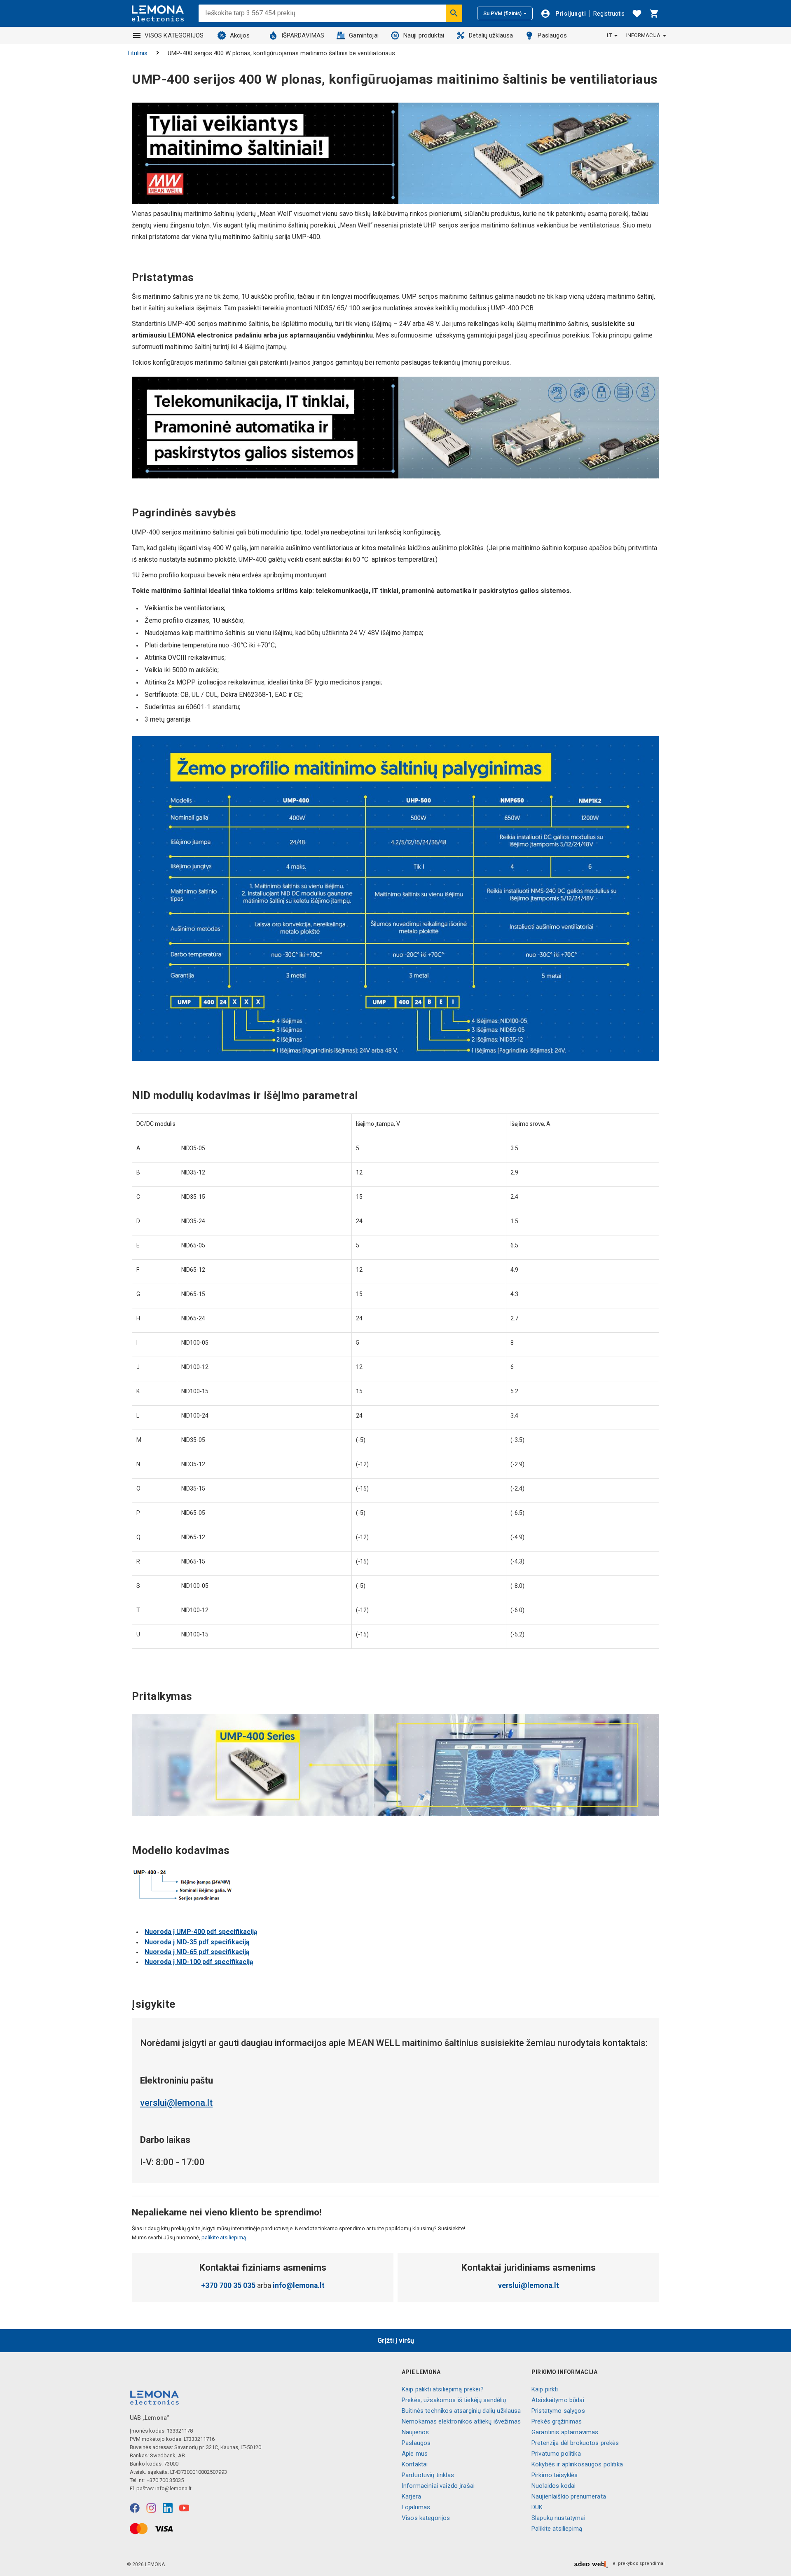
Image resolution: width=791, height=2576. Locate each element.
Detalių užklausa (491, 35)
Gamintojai (364, 35)
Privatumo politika (556, 2454)
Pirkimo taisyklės (555, 2475)
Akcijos (240, 35)
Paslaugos (552, 35)
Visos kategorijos (426, 2518)
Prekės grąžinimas (557, 2421)
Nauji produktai (424, 35)
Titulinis (137, 53)
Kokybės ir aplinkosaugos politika (577, 2464)
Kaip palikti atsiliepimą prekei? (443, 2389)
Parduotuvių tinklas (428, 2475)
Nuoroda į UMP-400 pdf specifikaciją (201, 1932)
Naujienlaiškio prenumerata (569, 2496)
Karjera (411, 2496)
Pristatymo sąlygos (558, 2411)
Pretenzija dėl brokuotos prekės (575, 2443)
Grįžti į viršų (396, 2340)
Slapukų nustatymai (558, 2518)
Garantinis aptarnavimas (565, 2432)
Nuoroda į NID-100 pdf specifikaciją (199, 1962)
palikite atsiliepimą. (224, 2237)
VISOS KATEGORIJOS (174, 35)
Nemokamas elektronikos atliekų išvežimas (461, 2421)
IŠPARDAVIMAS (303, 35)
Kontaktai (415, 2464)
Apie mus (415, 2454)
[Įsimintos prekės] (637, 14)
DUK (537, 2507)
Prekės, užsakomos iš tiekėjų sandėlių (454, 2400)
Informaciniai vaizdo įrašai (438, 2486)
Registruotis (609, 14)
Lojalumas (416, 2507)
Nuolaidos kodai (553, 2486)
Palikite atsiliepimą (557, 2529)
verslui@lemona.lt (176, 2103)
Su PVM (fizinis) (502, 13)
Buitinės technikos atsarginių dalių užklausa (461, 2411)
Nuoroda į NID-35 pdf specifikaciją (197, 1942)
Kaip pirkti (545, 2389)
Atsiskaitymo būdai (558, 2400)
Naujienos (415, 2432)
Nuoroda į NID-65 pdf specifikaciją (197, 1952)
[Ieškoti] (454, 13)
